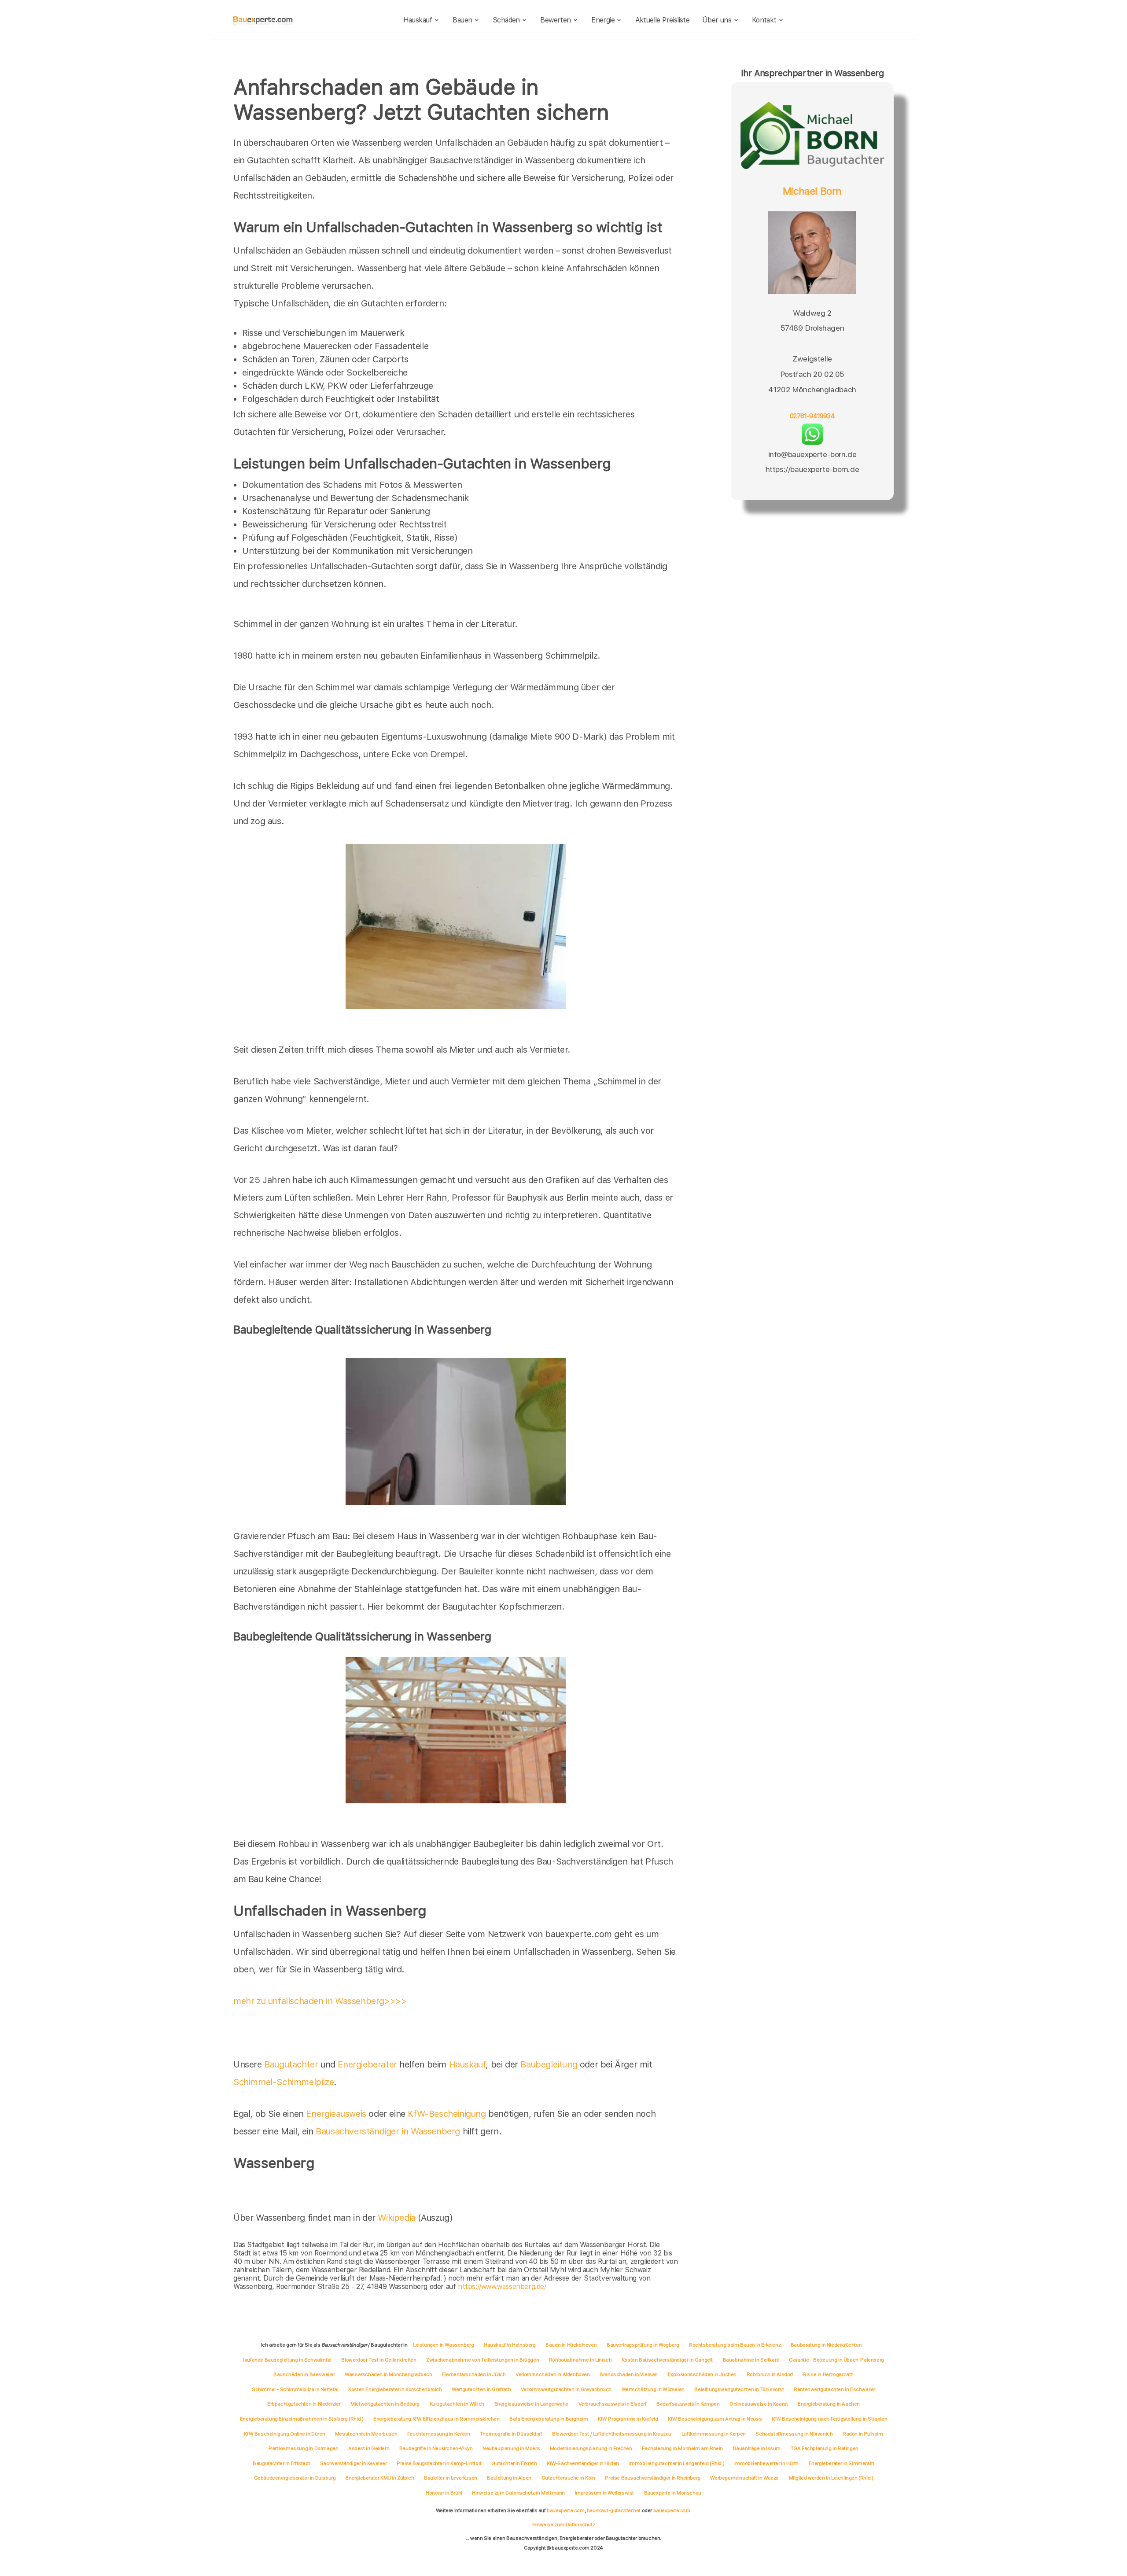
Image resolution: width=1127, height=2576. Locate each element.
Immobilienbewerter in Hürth (766, 2463)
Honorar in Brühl (444, 2493)
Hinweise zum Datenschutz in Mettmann (518, 2493)
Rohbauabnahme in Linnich (580, 2360)
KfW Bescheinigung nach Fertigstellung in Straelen (829, 2419)
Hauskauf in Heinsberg (510, 2345)
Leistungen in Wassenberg (443, 2345)
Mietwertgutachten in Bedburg (385, 2404)
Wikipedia (398, 2218)
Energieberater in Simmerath (842, 2463)
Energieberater (367, 2064)
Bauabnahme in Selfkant (751, 2360)
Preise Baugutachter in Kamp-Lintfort (439, 2463)
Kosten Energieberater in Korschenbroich (395, 2389)
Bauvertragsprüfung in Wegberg (643, 2345)
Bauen (462, 20)
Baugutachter (291, 2064)
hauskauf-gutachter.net (614, 2510)
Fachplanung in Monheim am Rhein (682, 2448)
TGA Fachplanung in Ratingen (825, 2448)
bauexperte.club (672, 2510)
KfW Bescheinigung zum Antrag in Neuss (715, 2419)
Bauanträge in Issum (757, 2448)
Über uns (717, 20)
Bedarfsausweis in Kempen (688, 2404)
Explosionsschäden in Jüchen (702, 2374)
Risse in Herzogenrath (828, 2374)
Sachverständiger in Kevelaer (354, 2463)
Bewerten (555, 20)
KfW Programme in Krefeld (628, 2419)
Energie (603, 20)
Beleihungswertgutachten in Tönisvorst (739, 2389)
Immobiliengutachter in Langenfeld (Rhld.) (677, 2463)
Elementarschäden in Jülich (474, 2374)
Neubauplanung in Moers (511, 2448)
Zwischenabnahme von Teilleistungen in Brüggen (482, 2360)
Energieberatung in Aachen (829, 2404)
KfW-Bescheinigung (447, 2114)
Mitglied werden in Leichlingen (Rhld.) (831, 2478)
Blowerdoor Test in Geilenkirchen (379, 2360)
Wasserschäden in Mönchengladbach (388, 2374)
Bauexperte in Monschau (673, 2493)
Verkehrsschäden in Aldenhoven (552, 2374)
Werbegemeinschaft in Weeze (744, 2478)
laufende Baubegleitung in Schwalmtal (287, 2360)
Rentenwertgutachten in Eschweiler (834, 2389)
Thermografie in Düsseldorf (511, 2434)
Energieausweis (336, 2114)
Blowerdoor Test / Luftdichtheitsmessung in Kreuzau (612, 2434)
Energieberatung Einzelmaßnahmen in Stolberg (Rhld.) (302, 2419)
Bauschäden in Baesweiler (304, 2374)
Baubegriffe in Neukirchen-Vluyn (436, 2448)
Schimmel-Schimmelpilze (284, 2082)
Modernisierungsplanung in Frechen (591, 2448)
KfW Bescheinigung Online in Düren (284, 2434)
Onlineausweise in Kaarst (759, 2404)
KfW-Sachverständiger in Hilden (583, 2463)
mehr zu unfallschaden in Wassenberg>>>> (320, 2001)
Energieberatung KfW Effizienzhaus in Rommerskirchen (436, 2419)
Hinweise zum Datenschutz (563, 2524)
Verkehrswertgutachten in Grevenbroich (566, 2389)
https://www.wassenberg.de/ (502, 2287)
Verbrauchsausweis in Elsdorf (613, 2404)
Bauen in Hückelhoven (571, 2345)
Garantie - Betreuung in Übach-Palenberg (836, 2360)
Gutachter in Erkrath (514, 2463)
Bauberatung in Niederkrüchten (826, 2345)
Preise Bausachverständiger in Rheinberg (652, 2478)
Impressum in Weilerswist (604, 2493)
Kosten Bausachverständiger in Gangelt (667, 2360)
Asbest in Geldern (369, 2448)
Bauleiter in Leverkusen (451, 2478)
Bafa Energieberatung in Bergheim (549, 2419)
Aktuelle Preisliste (663, 20)
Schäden (506, 20)
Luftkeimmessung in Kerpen (714, 2434)
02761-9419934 (812, 416)
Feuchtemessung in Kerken (438, 2434)
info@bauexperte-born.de (812, 454)
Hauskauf (418, 20)
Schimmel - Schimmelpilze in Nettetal (295, 2389)
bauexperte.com (565, 2510)
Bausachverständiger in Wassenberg (388, 2131)
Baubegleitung (549, 2064)
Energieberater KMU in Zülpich (380, 2478)
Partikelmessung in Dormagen (303, 2448)
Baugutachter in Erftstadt (281, 2463)
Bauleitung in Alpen (509, 2478)
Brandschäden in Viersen (629, 2374)
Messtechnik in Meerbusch (366, 2434)
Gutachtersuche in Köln (568, 2478)
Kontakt (764, 20)
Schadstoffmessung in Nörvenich (794, 2434)
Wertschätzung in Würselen (653, 2389)
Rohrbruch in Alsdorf (770, 2374)
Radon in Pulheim (863, 2434)
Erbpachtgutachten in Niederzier (304, 2404)
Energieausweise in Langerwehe (531, 2404)
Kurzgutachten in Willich (457, 2404)
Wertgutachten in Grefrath (481, 2389)
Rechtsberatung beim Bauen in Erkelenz (735, 2345)
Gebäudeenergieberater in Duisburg (295, 2478)
